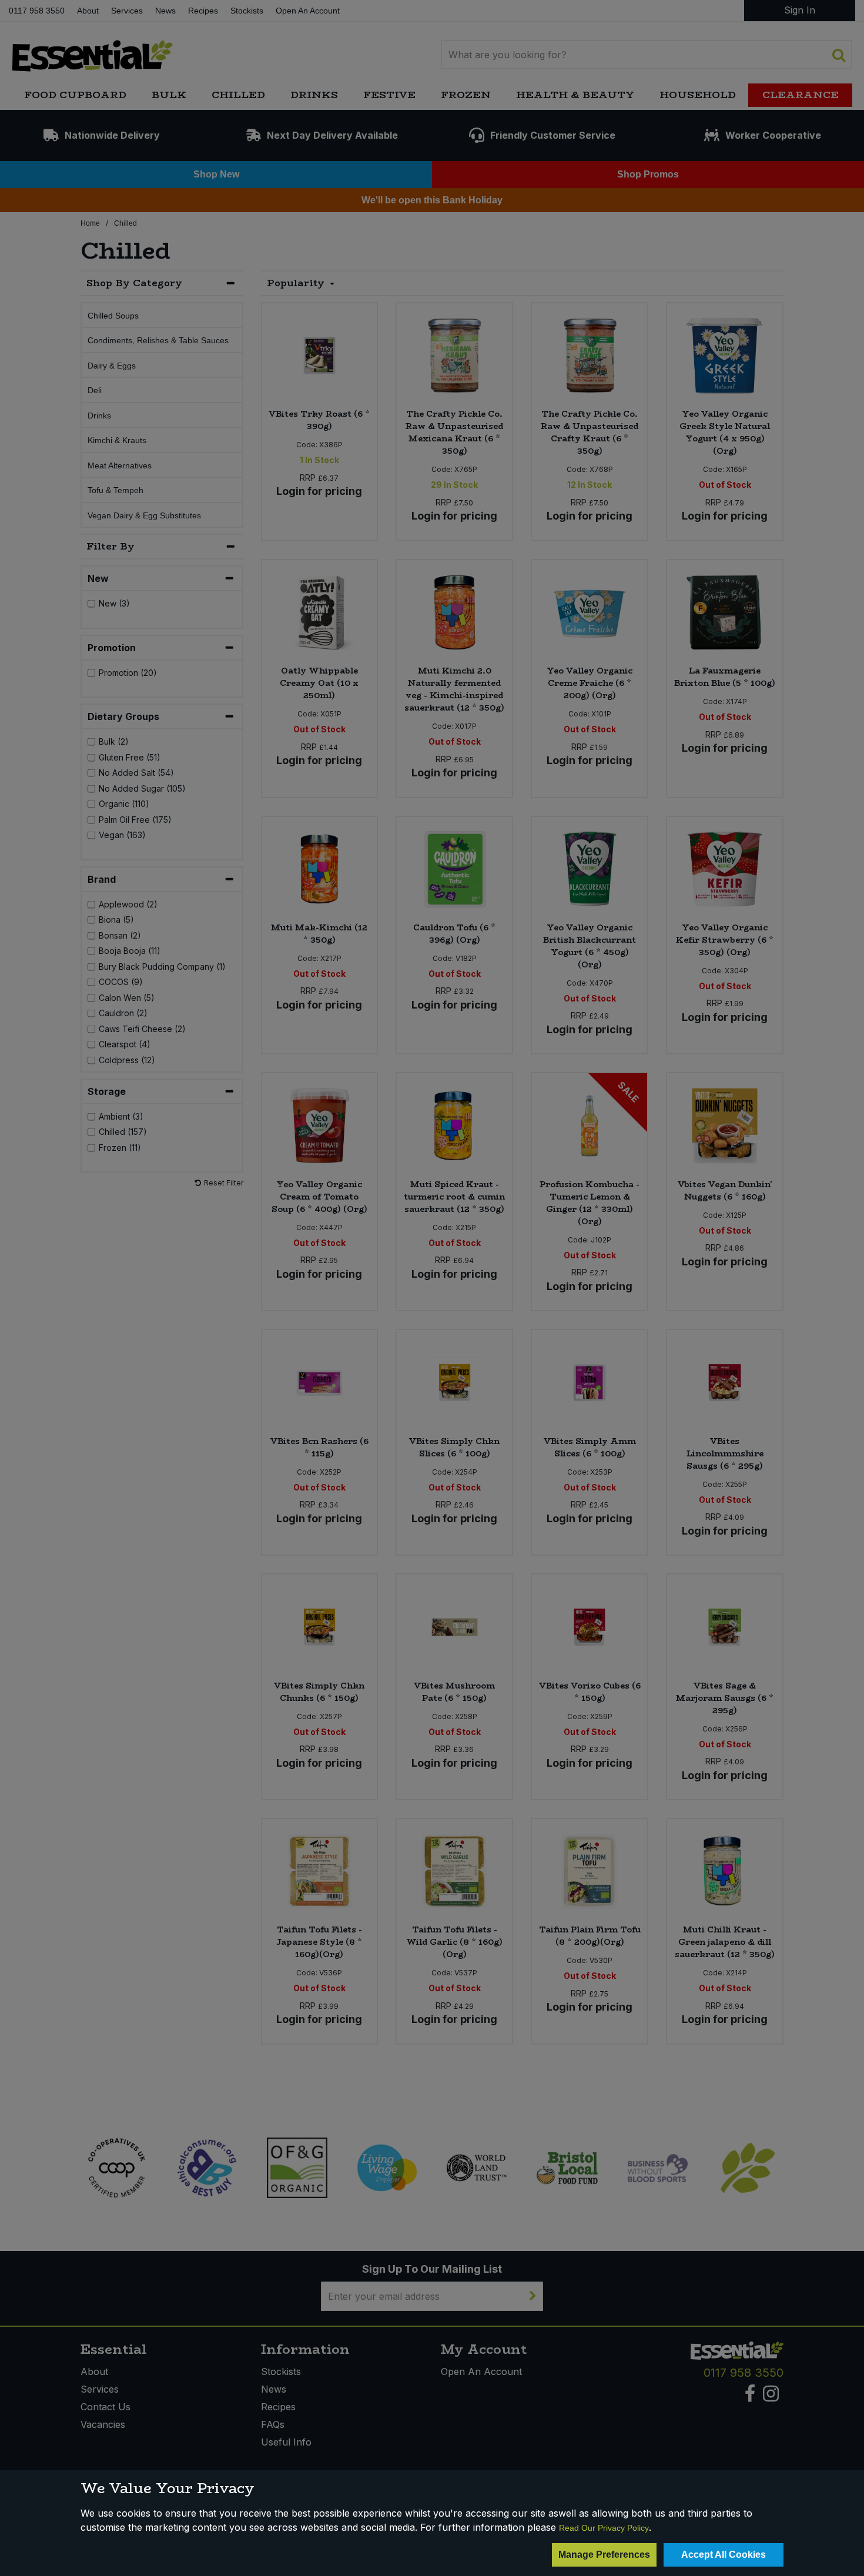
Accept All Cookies (724, 2555)
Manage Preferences (604, 2555)
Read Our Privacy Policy (604, 2528)
